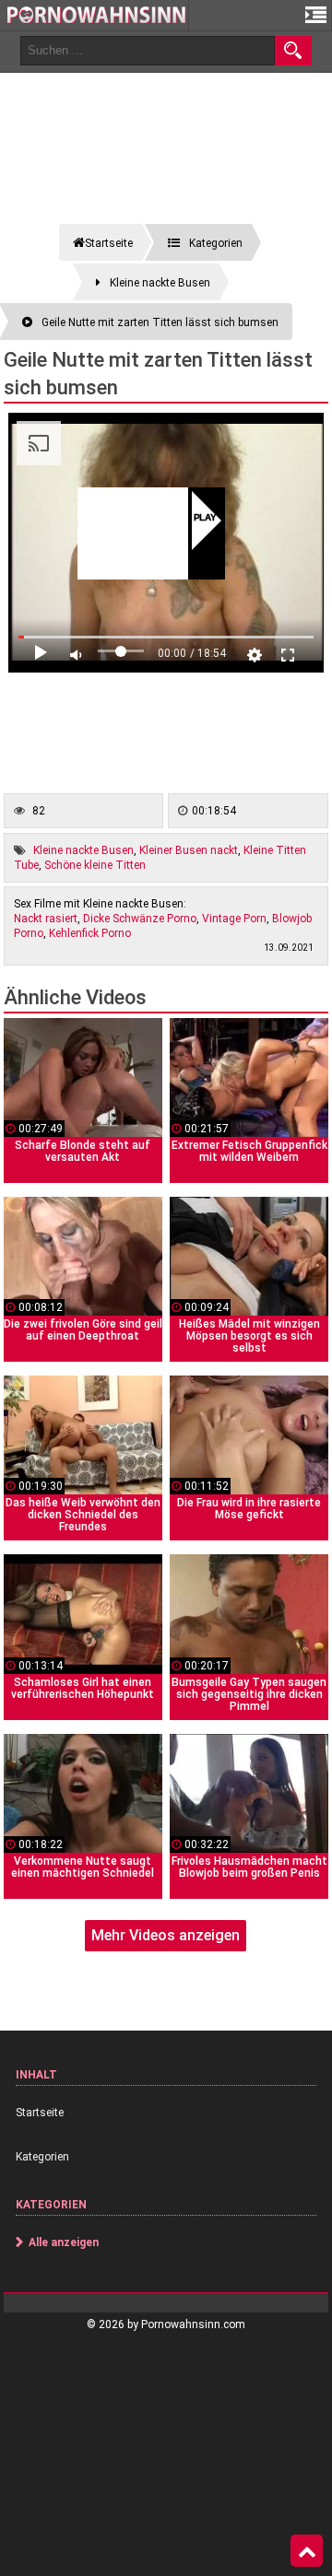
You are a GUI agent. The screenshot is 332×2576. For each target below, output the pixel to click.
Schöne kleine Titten (95, 865)
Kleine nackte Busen (83, 850)
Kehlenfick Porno (90, 933)
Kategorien (42, 2157)
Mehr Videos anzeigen (166, 1935)
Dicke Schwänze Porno (140, 919)
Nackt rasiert (46, 919)
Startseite (40, 2113)
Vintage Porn (234, 919)
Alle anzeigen (64, 2242)
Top (307, 2551)
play (205, 519)
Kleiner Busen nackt (189, 850)
